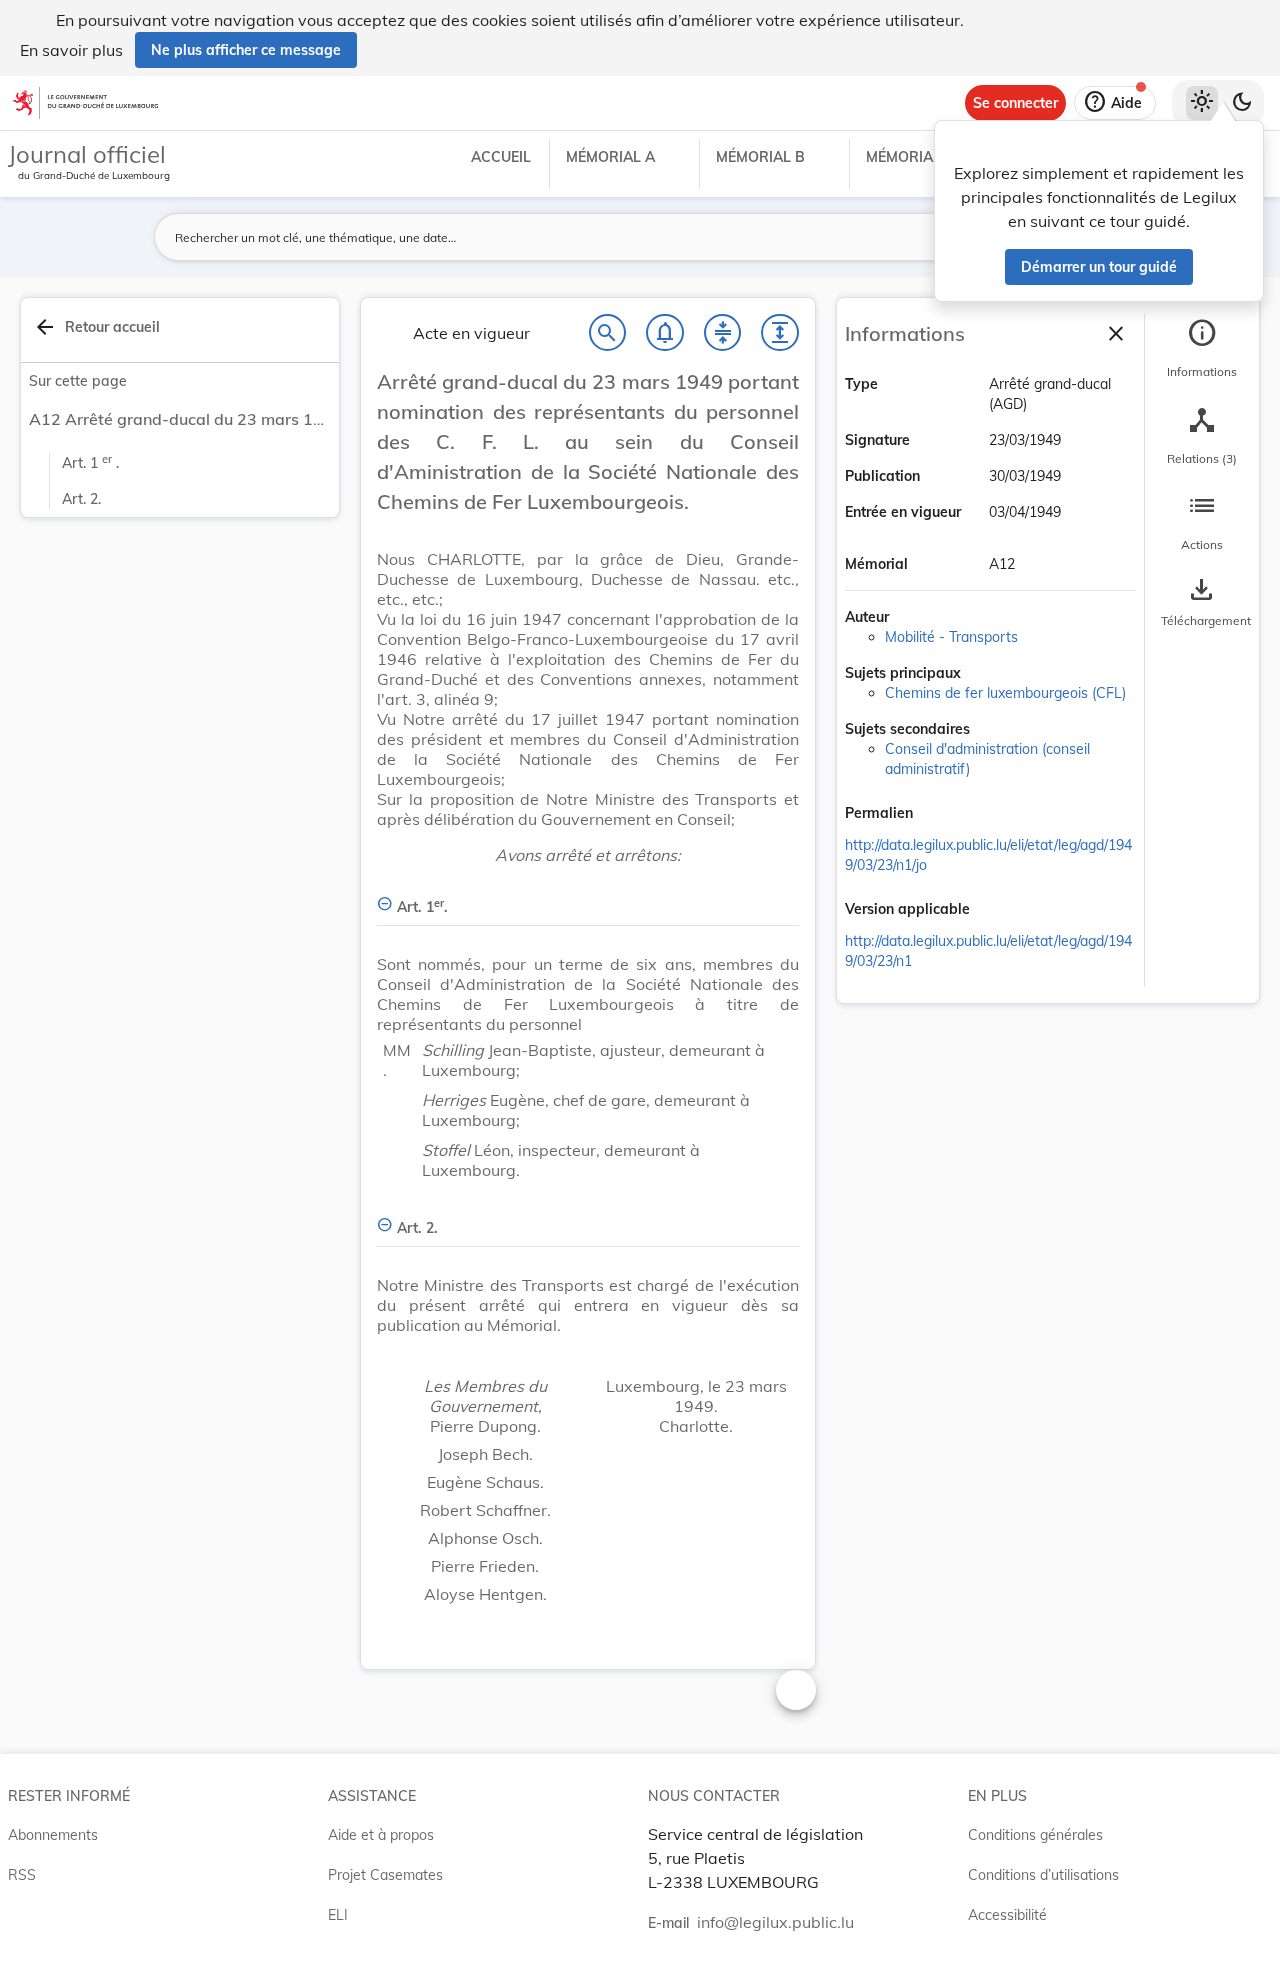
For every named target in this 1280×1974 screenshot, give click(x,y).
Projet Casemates (385, 1875)
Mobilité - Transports (951, 637)
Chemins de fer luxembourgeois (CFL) (1005, 693)
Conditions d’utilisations (1043, 1875)
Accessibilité (1007, 1915)
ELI (338, 1915)
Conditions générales (1035, 1835)
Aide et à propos (381, 1835)
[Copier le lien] (941, 815)
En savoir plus (71, 50)
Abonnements (53, 1835)
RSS (22, 1875)
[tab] (1202, 349)
